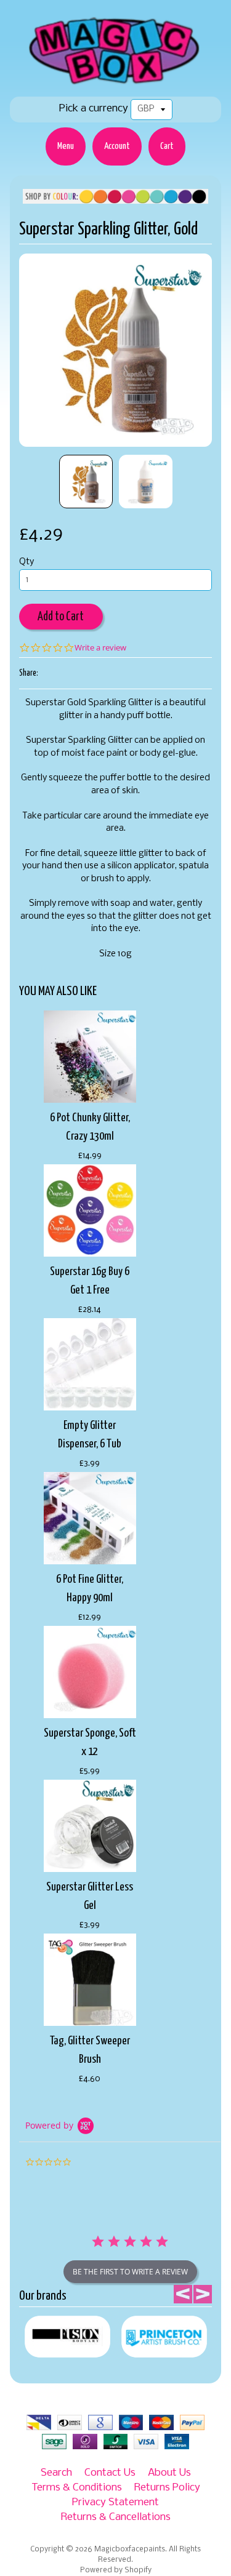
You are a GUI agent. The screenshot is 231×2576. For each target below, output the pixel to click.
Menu (66, 146)
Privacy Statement (115, 2502)
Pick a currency (94, 109)
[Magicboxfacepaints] (115, 84)
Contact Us (110, 2473)
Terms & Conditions (77, 2488)
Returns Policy (167, 2488)
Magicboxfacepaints (130, 2550)
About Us (169, 2473)
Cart (167, 146)
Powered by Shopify (116, 2570)
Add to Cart (61, 617)
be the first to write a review (130, 2272)
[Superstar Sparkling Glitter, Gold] (86, 482)
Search (56, 2473)
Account (117, 146)
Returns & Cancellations (116, 2517)
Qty (26, 562)
